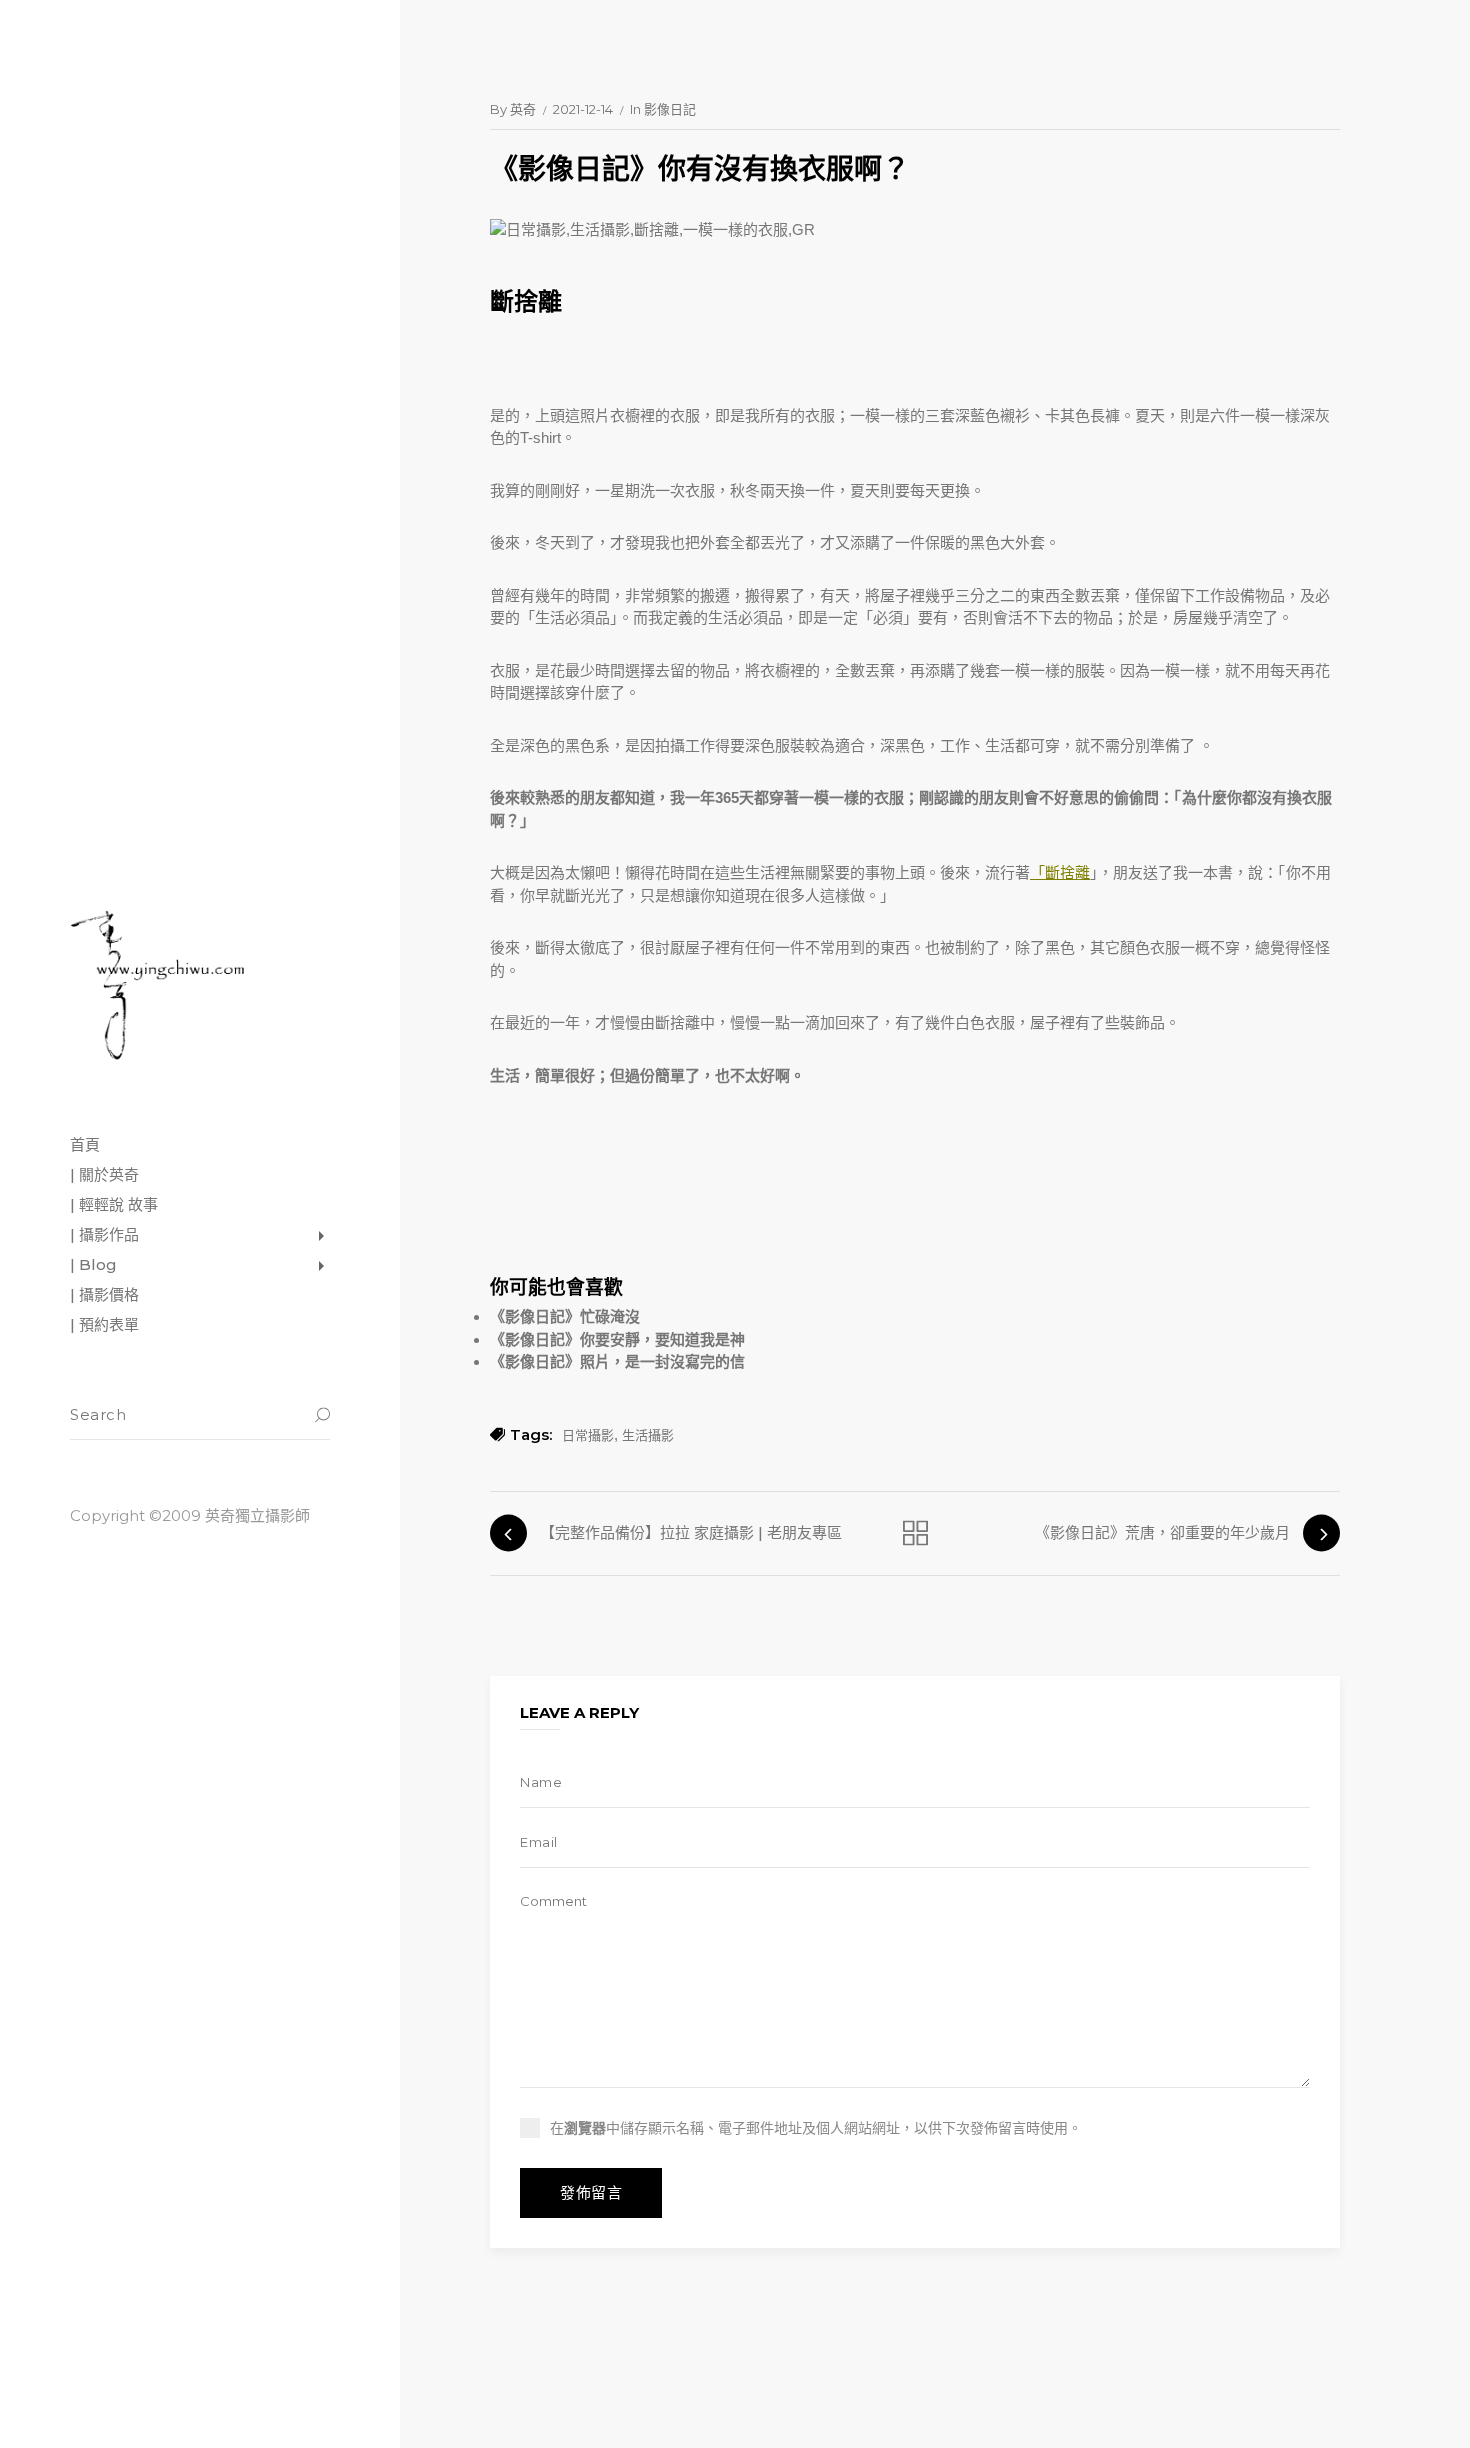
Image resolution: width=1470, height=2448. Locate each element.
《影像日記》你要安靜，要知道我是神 (617, 1339)
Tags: (531, 1434)
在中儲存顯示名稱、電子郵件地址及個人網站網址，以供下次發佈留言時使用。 (816, 2128)
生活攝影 (648, 1435)
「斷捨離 (1060, 872)
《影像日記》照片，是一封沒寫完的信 (617, 1361)
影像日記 (670, 109)
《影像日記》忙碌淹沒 (565, 1316)
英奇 (523, 109)
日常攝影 (588, 1435)
